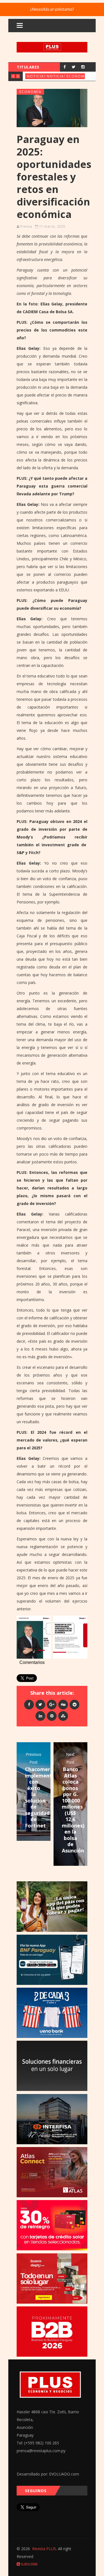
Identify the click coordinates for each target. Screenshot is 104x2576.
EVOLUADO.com (64, 2474)
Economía (78, 76)
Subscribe (29, 2564)
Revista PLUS (44, 2549)
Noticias (37, 76)
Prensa (26, 226)
